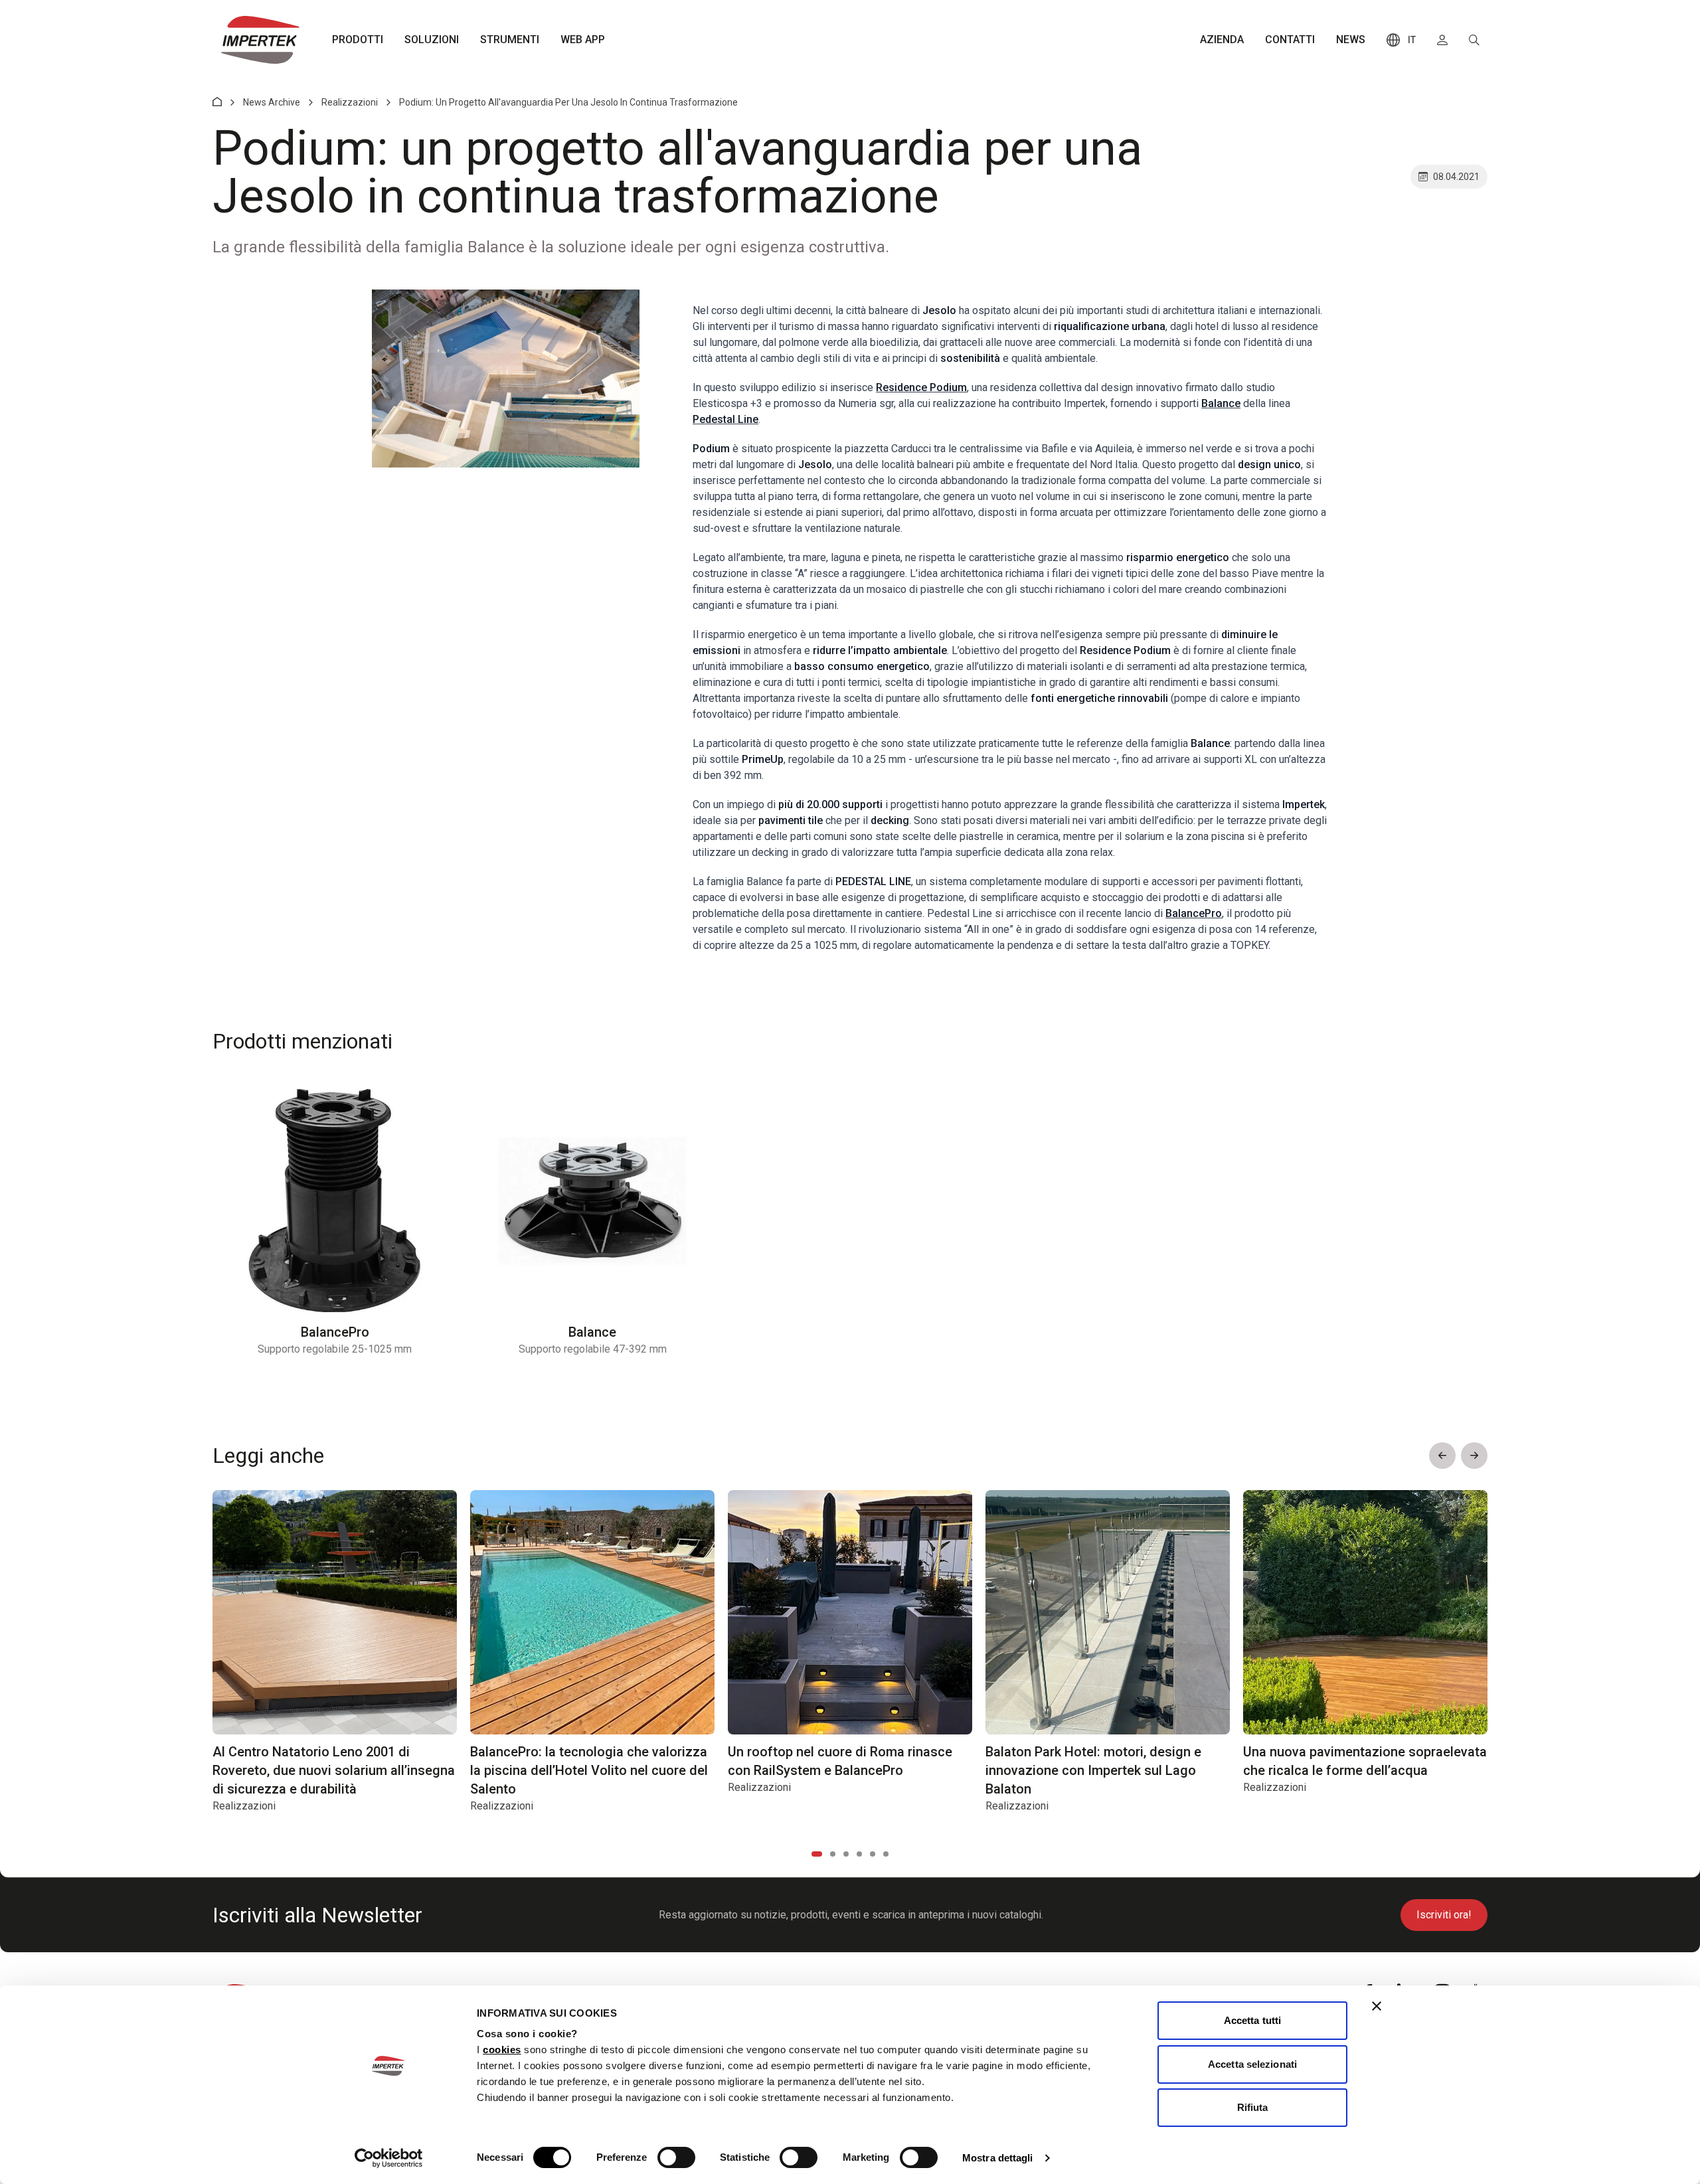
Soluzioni (432, 40)
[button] (1442, 1456)
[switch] (676, 2157)
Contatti (1290, 40)
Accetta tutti (1252, 2020)
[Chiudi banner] (1377, 2006)
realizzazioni (350, 102)
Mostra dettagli (998, 2158)
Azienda (1222, 40)
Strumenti (510, 40)
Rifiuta (1253, 2107)
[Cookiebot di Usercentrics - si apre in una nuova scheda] (389, 2158)
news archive (272, 102)
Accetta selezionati (1252, 2064)
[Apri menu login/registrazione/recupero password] (1442, 40)
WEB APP (583, 40)
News (1351, 40)
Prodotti (358, 40)
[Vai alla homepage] (260, 40)
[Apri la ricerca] (1474, 40)
